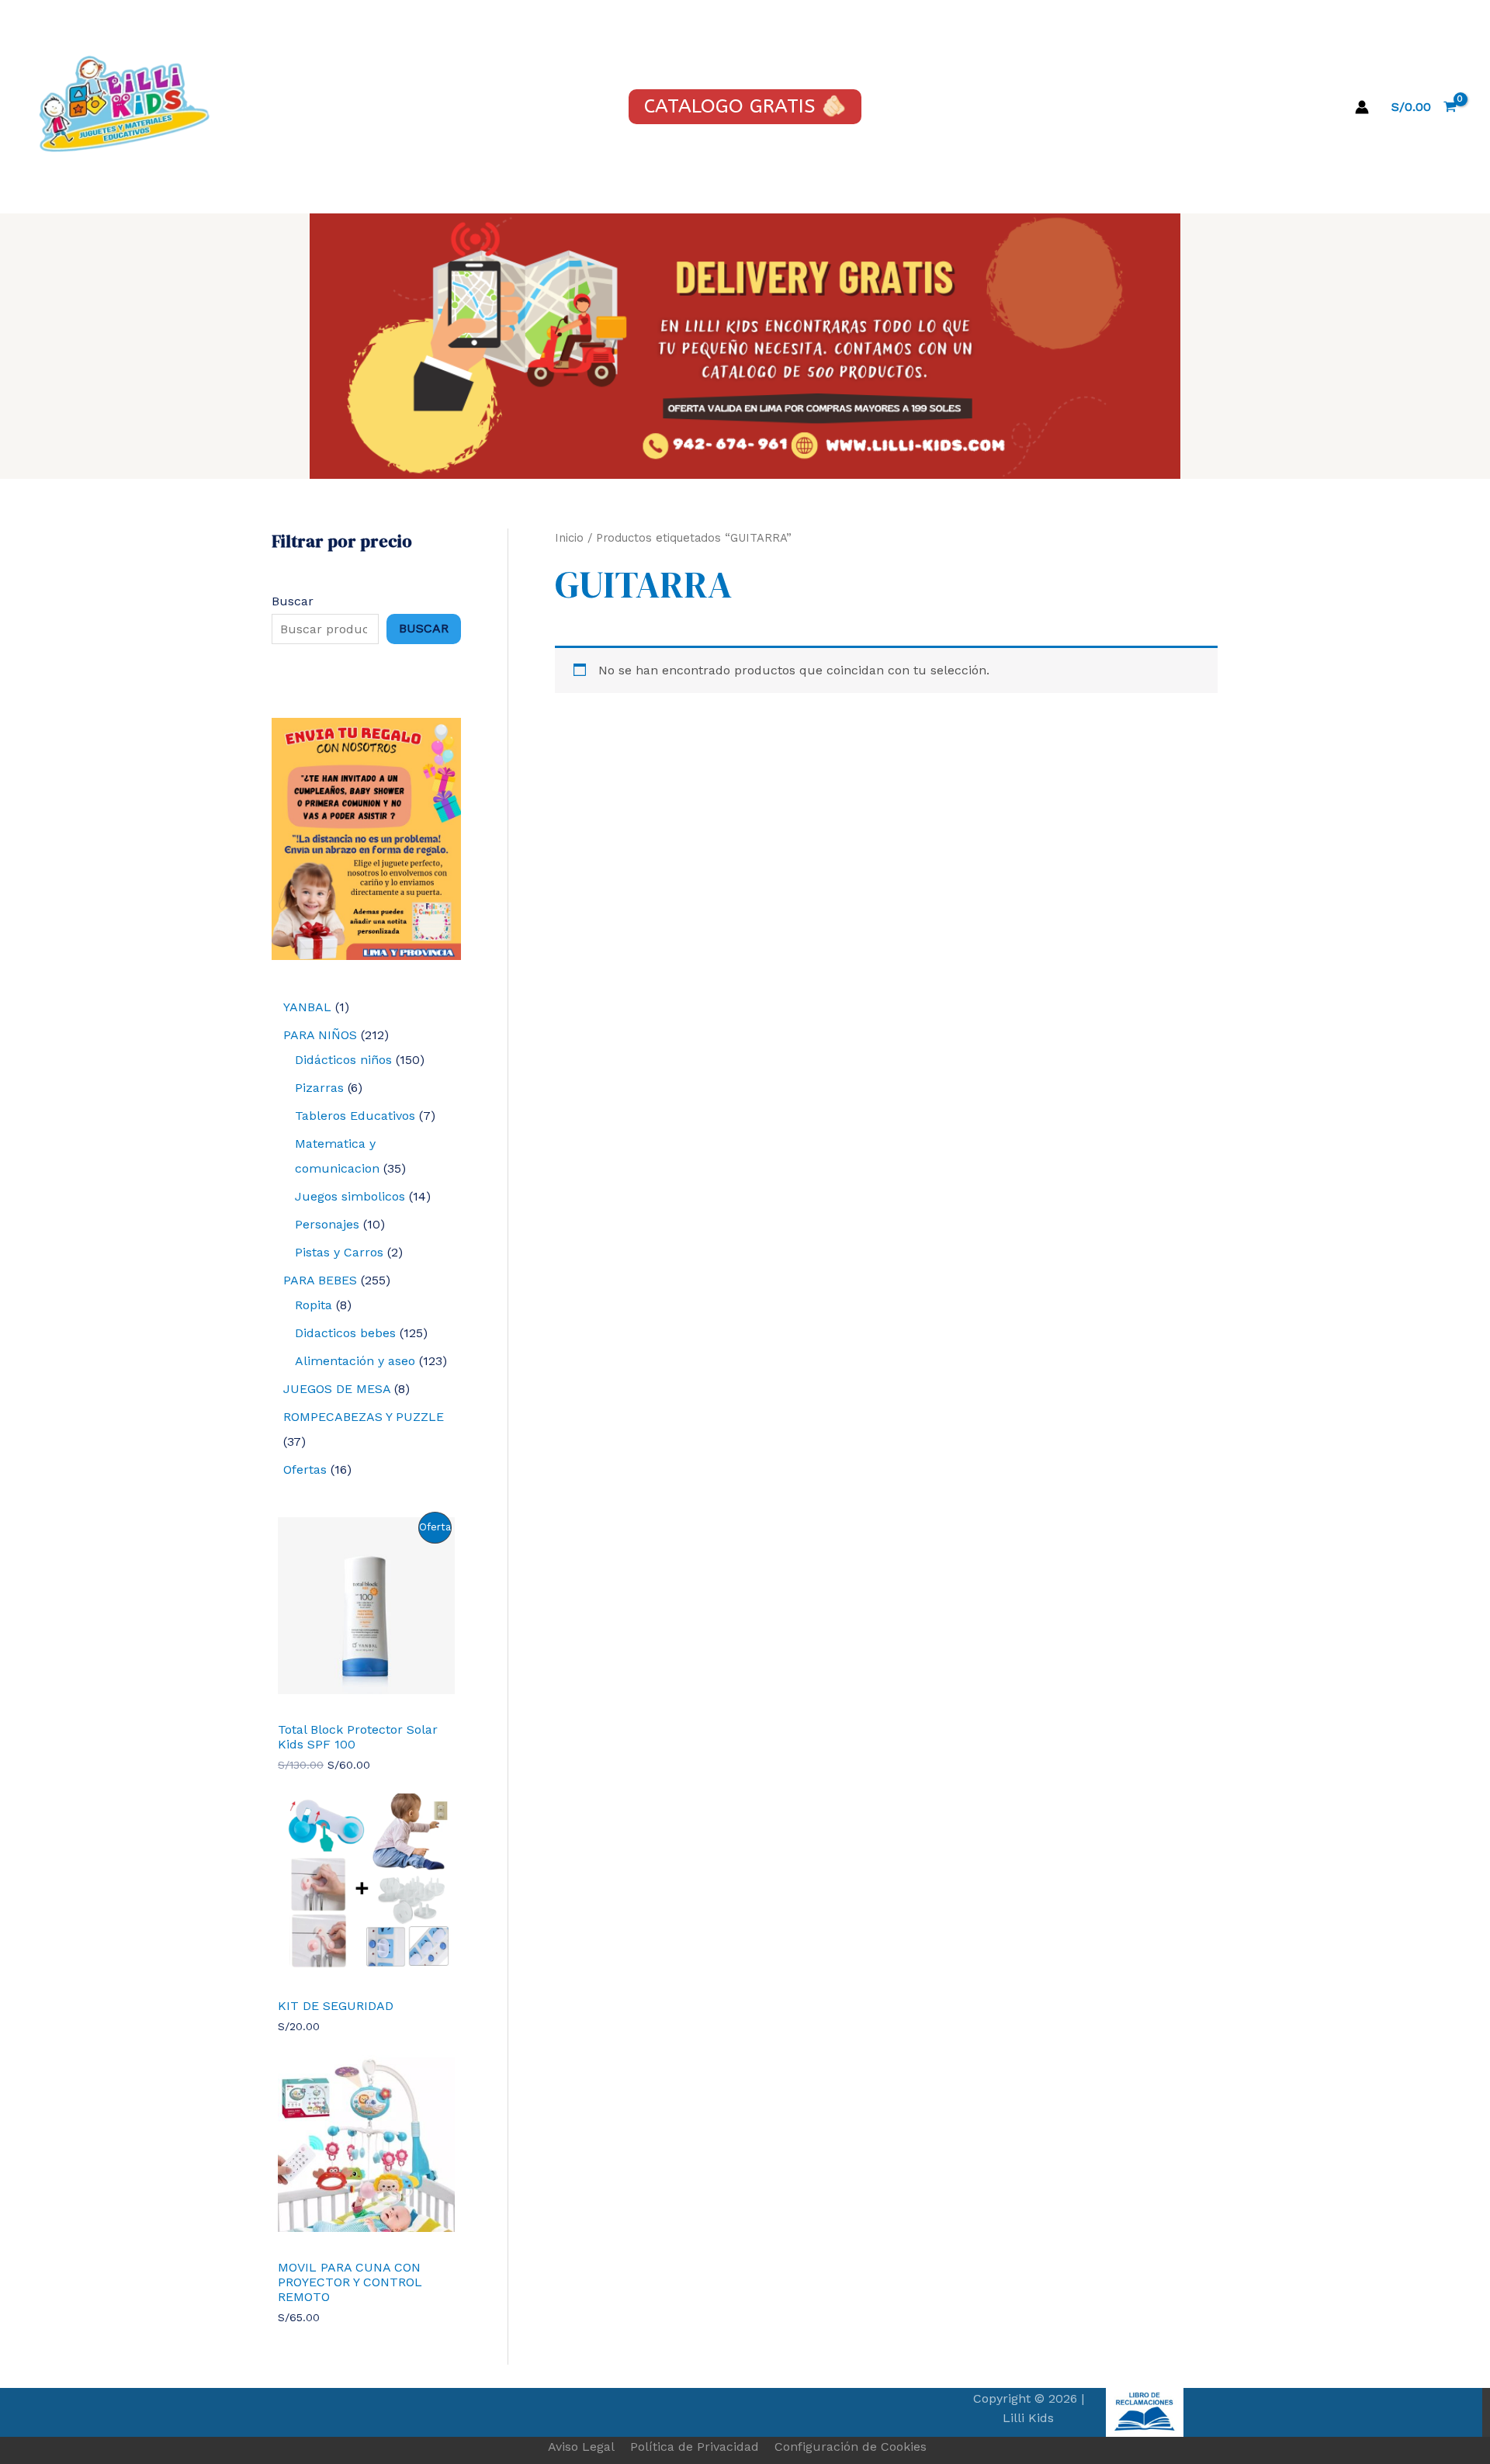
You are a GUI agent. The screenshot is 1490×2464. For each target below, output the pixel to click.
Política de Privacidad (695, 2447)
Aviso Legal (581, 2447)
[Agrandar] (441, 738)
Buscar (293, 601)
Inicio (569, 538)
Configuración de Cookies (851, 2447)
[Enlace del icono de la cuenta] (1362, 107)
